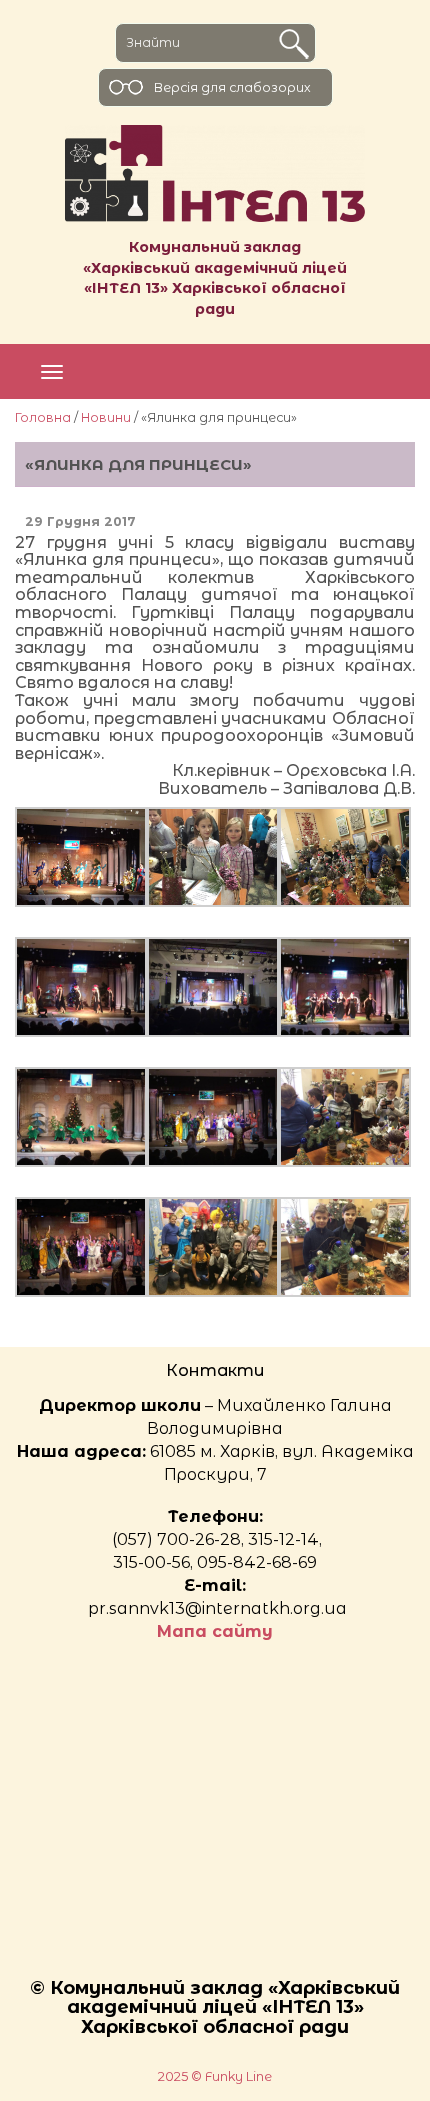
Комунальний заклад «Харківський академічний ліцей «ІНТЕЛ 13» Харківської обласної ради (215, 278)
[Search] (294, 44)
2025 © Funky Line (215, 2076)
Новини (106, 417)
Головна (43, 417)
